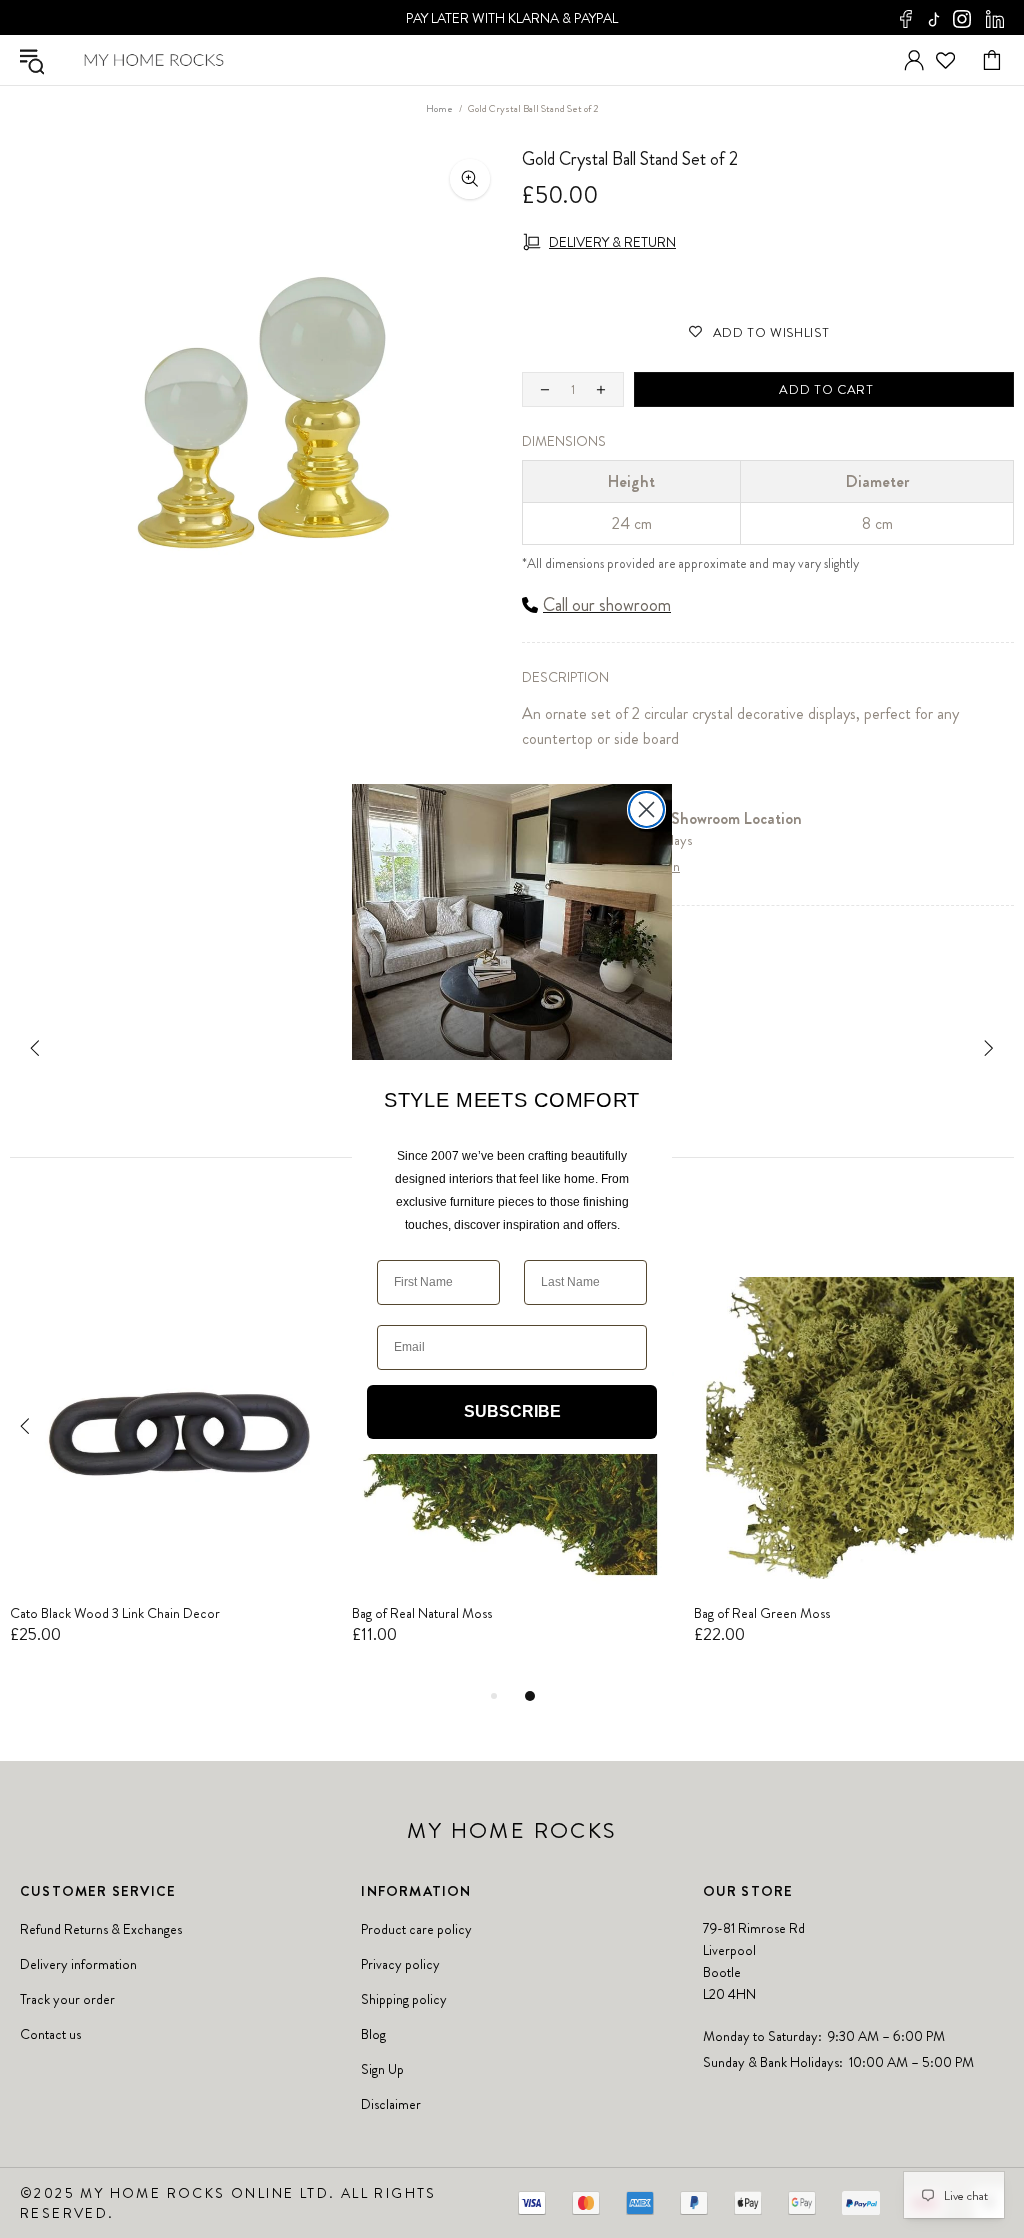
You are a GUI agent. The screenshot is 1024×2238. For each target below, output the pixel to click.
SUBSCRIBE (512, 1411)
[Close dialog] (646, 809)
